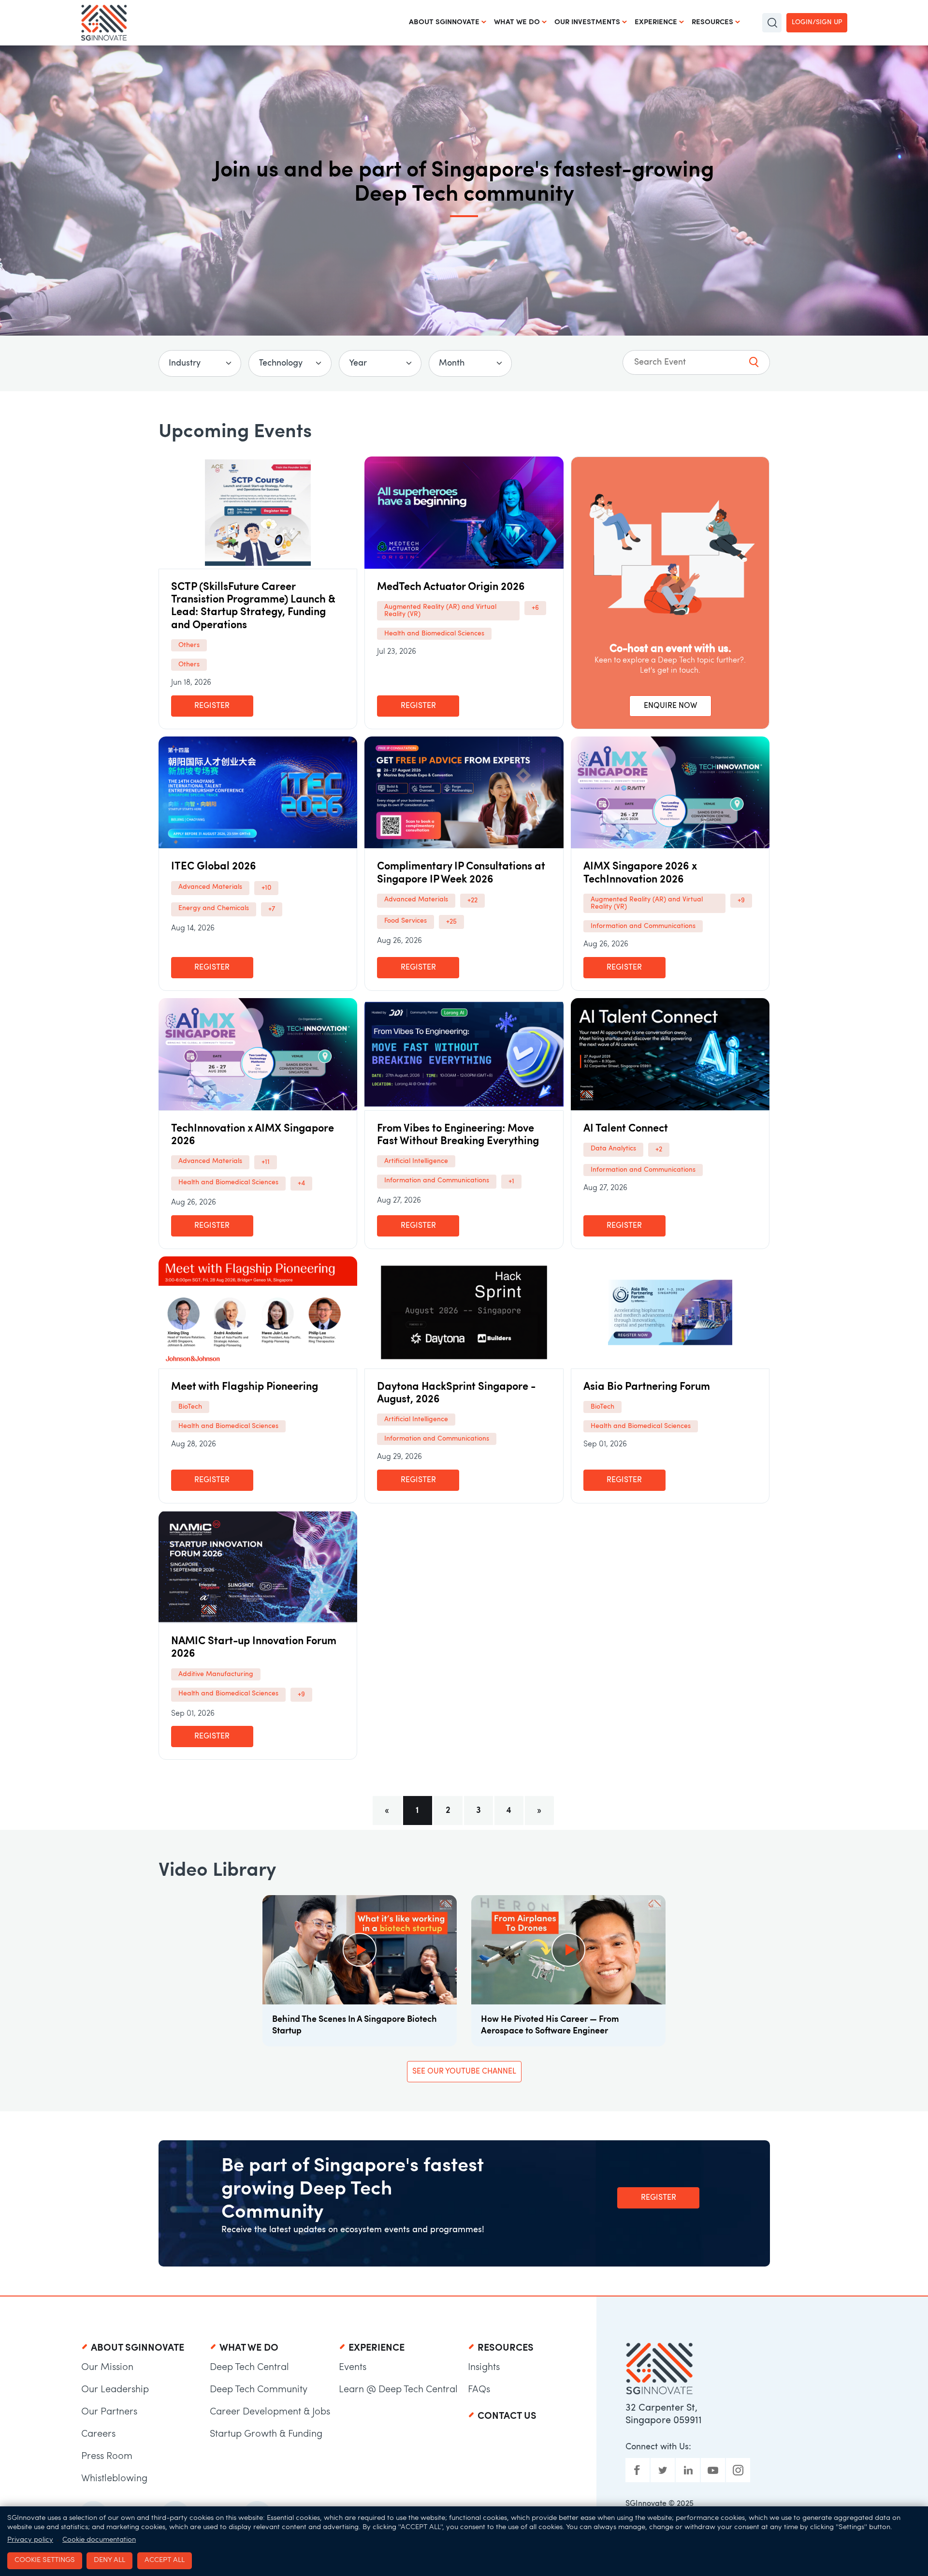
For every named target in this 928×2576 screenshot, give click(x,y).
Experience (656, 22)
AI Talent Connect (626, 1129)
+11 (266, 1162)
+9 (741, 901)
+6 (535, 608)
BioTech (190, 1407)
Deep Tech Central (249, 2368)
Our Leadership (115, 2390)
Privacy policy (30, 2540)
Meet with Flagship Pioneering (245, 1387)
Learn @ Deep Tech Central (398, 2390)
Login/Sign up (817, 22)
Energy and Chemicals (214, 908)
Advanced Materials (210, 887)
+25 (451, 922)
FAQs (479, 2390)
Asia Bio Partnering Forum (647, 1387)
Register (212, 706)
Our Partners (109, 2412)
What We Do (517, 22)
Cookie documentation (99, 2540)
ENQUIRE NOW (670, 706)
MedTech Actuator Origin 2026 (451, 587)
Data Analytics (613, 1149)
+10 (266, 888)
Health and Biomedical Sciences (434, 634)
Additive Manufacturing (216, 1674)
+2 (659, 1150)
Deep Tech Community (259, 2390)
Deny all (109, 2560)
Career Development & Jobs (270, 2412)
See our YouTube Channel (464, 2072)
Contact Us (507, 2416)
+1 (511, 1182)
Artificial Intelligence (416, 1161)
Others (189, 645)
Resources (712, 22)
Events (353, 2368)
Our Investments (587, 22)
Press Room (107, 2457)
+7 (272, 909)
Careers (98, 2434)
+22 (472, 901)
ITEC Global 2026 (214, 867)
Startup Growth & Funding (266, 2434)
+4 (301, 1184)
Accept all (165, 2560)
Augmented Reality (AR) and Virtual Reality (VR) (440, 611)
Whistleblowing (114, 2479)
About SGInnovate (444, 22)
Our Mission (107, 2368)
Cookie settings (45, 2560)
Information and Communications (643, 926)
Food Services (406, 921)
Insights (484, 2368)
